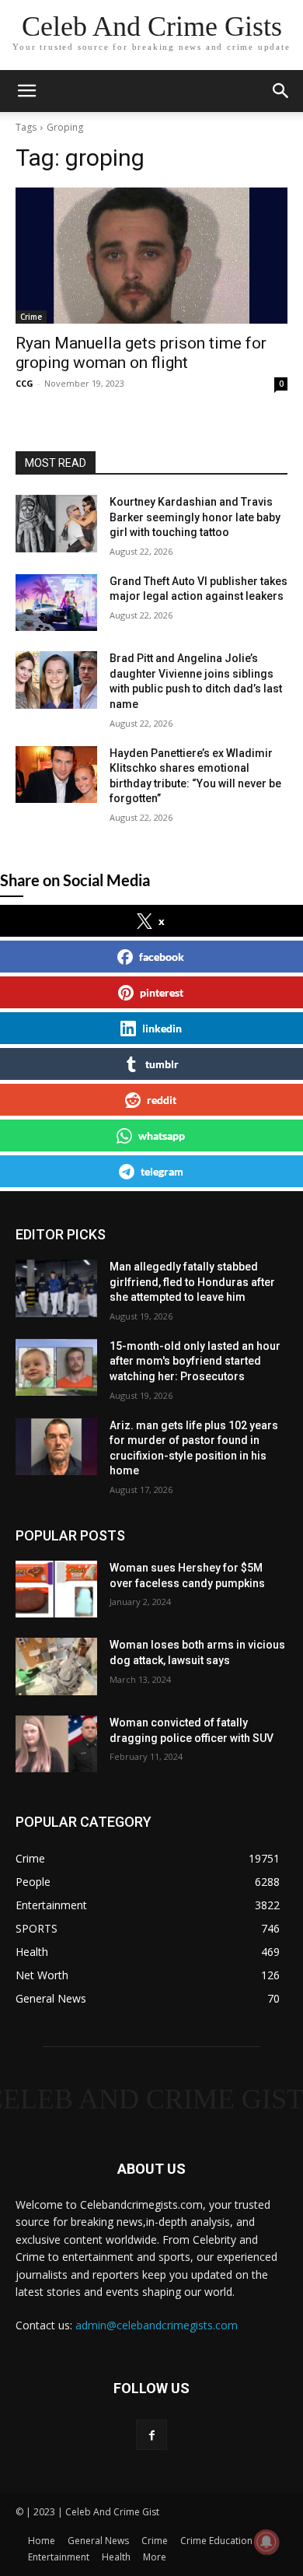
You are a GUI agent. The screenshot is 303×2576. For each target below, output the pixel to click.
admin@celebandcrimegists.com (157, 2325)
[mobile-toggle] (26, 91)
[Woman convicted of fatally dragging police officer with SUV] (56, 1744)
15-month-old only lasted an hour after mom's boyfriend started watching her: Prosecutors (195, 1361)
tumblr (162, 1064)
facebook (162, 957)
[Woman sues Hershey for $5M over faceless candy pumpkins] (56, 1589)
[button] (281, 91)
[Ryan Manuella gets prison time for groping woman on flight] (151, 256)
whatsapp (162, 1136)
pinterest (162, 992)
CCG (24, 383)
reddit (162, 1100)
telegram (162, 1171)
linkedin (162, 1028)
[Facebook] (151, 2435)
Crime (31, 317)
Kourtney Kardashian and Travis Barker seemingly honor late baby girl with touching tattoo (195, 517)
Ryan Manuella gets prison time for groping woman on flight (141, 353)
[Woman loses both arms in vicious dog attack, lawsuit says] (56, 1667)
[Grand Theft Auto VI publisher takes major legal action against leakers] (56, 603)
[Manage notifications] (266, 2542)
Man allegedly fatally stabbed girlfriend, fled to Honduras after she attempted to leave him (192, 1282)
